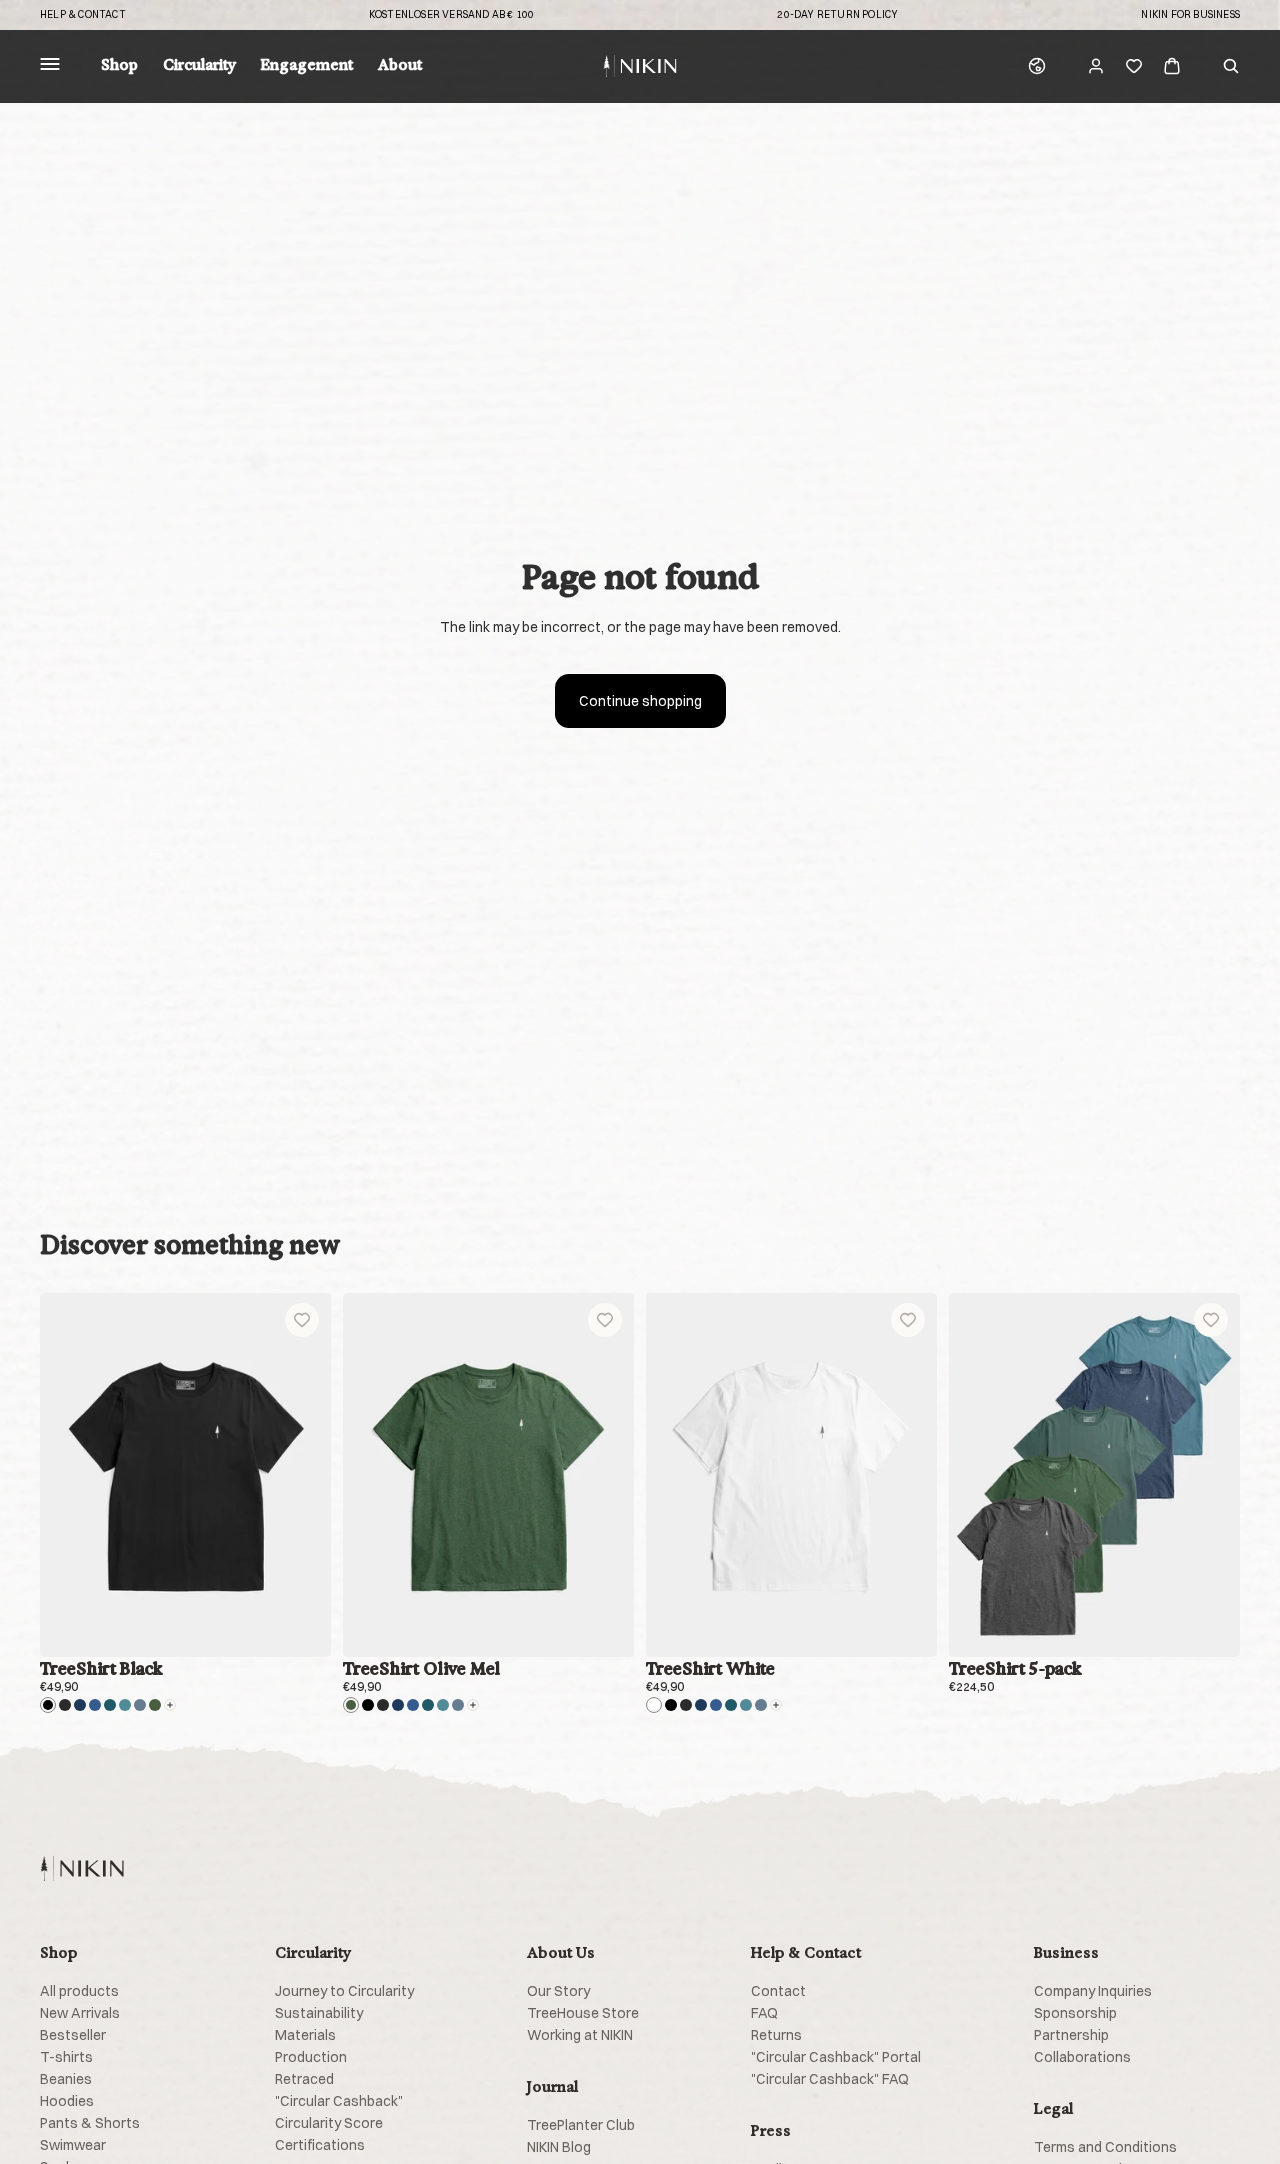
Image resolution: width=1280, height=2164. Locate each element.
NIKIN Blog (559, 2147)
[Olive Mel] (155, 1705)
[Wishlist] (1134, 66)
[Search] (1231, 66)
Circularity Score (329, 2123)
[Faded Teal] (125, 1705)
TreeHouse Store (583, 2013)
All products (79, 1991)
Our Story (558, 1991)
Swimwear (73, 2145)
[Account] (1096, 66)
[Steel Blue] (140, 1705)
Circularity (199, 66)
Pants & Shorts (90, 2123)
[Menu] (50, 66)
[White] (654, 1705)
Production (311, 2057)
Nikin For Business (1190, 15)
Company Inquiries (1093, 1991)
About (400, 66)
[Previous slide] (70, 1475)
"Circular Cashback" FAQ (830, 2079)
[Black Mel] (65, 1705)
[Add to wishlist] (302, 1320)
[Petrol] (110, 1705)
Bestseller (73, 2035)
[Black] (48, 1705)
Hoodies (67, 2101)
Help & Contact (83, 15)
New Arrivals (80, 2013)
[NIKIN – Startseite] (82, 1868)
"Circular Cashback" (339, 2101)
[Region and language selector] (1037, 66)
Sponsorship (1075, 2013)
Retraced (304, 2079)
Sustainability (319, 2013)
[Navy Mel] (95, 1705)
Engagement (307, 66)
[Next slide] (301, 1475)
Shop (119, 66)
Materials (305, 2035)
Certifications (320, 2145)
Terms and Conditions (1105, 2147)
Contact (778, 1991)
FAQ (764, 2013)
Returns (776, 2035)
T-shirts (66, 2057)
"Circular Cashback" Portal (836, 2057)
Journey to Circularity (344, 1991)
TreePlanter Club (581, 2125)
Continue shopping (640, 701)
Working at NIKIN (580, 2035)
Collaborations (1082, 2057)
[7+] (170, 1705)
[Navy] (80, 1705)
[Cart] (1172, 66)
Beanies (66, 2079)
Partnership (1071, 2035)
